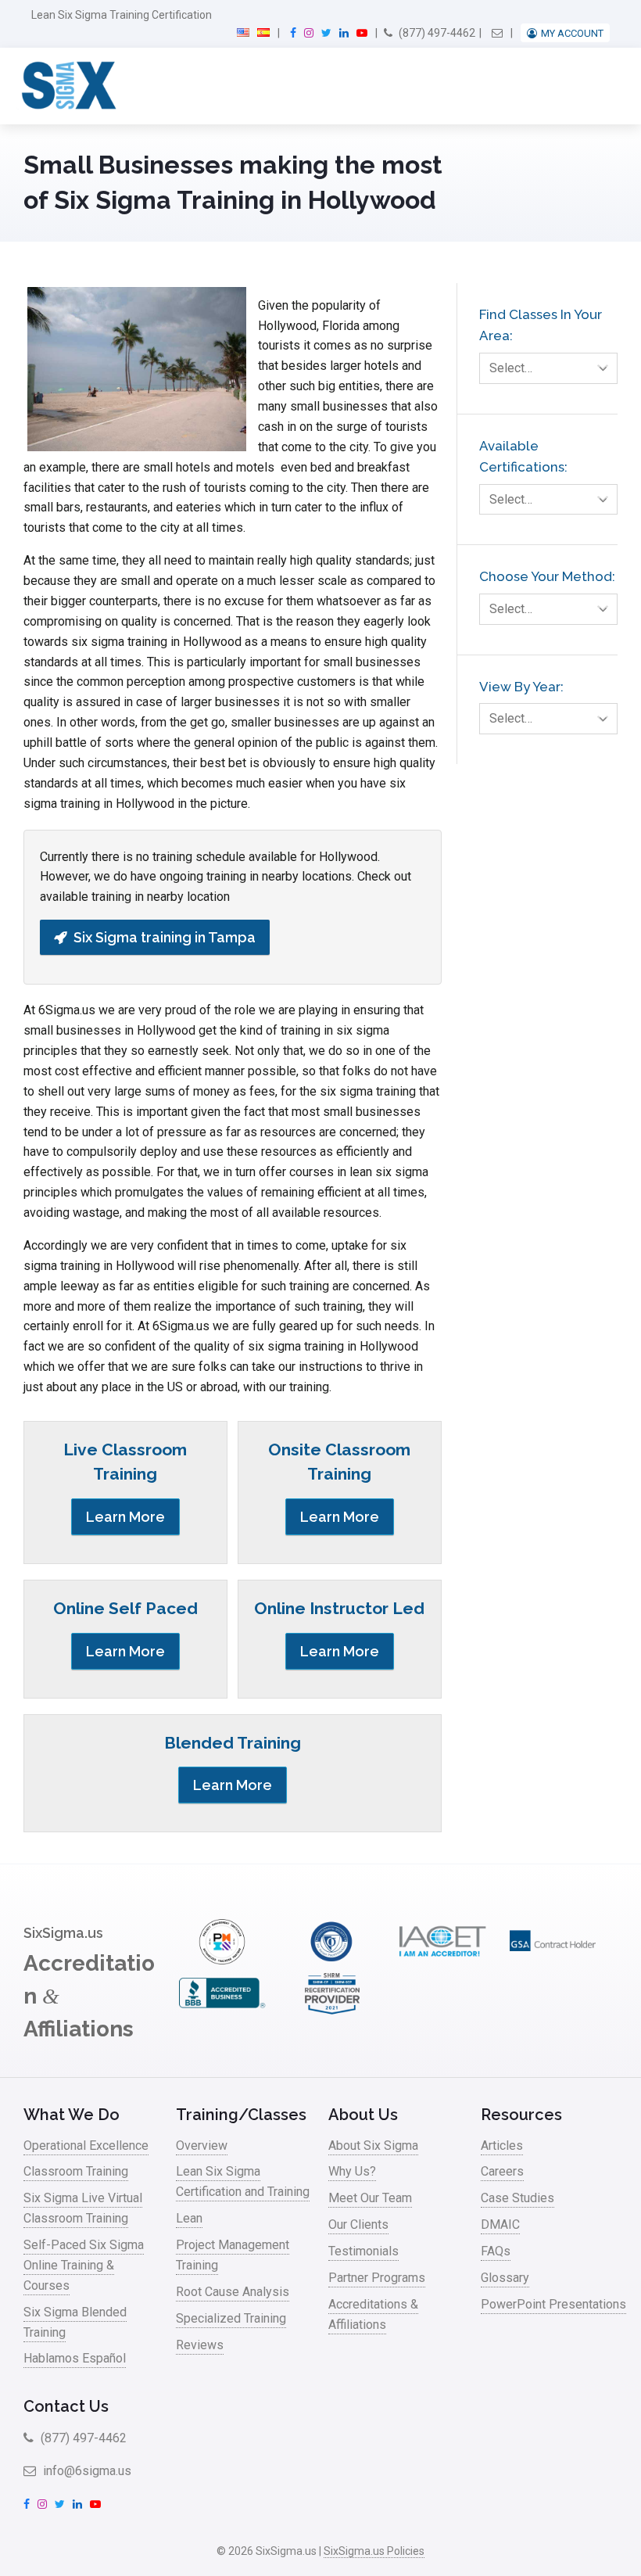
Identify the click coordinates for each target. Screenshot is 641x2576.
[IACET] (442, 1960)
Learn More (125, 1517)
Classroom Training (76, 2171)
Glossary (505, 2278)
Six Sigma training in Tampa (165, 937)
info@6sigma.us (86, 2471)
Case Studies (517, 2198)
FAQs (496, 2251)
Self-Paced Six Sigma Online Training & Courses (84, 2265)
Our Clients (358, 2224)
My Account (572, 33)
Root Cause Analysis (233, 2292)
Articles (502, 2145)
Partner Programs (377, 2278)
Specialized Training (231, 2318)
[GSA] (553, 1960)
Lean (189, 2218)
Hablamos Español (75, 2358)
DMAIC (500, 2224)
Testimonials (363, 2251)
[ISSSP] (332, 1960)
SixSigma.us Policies (374, 2551)
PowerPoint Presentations (553, 2304)
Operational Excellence (86, 2145)
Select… (511, 368)
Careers (502, 2171)
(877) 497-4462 (436, 33)
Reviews (200, 2345)
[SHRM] (332, 2012)
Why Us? (352, 2171)
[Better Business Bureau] (222, 2012)
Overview (202, 2145)
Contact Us (66, 2406)
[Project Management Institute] (222, 1960)
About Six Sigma (373, 2145)
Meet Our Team (370, 2198)
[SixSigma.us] (66, 86)
